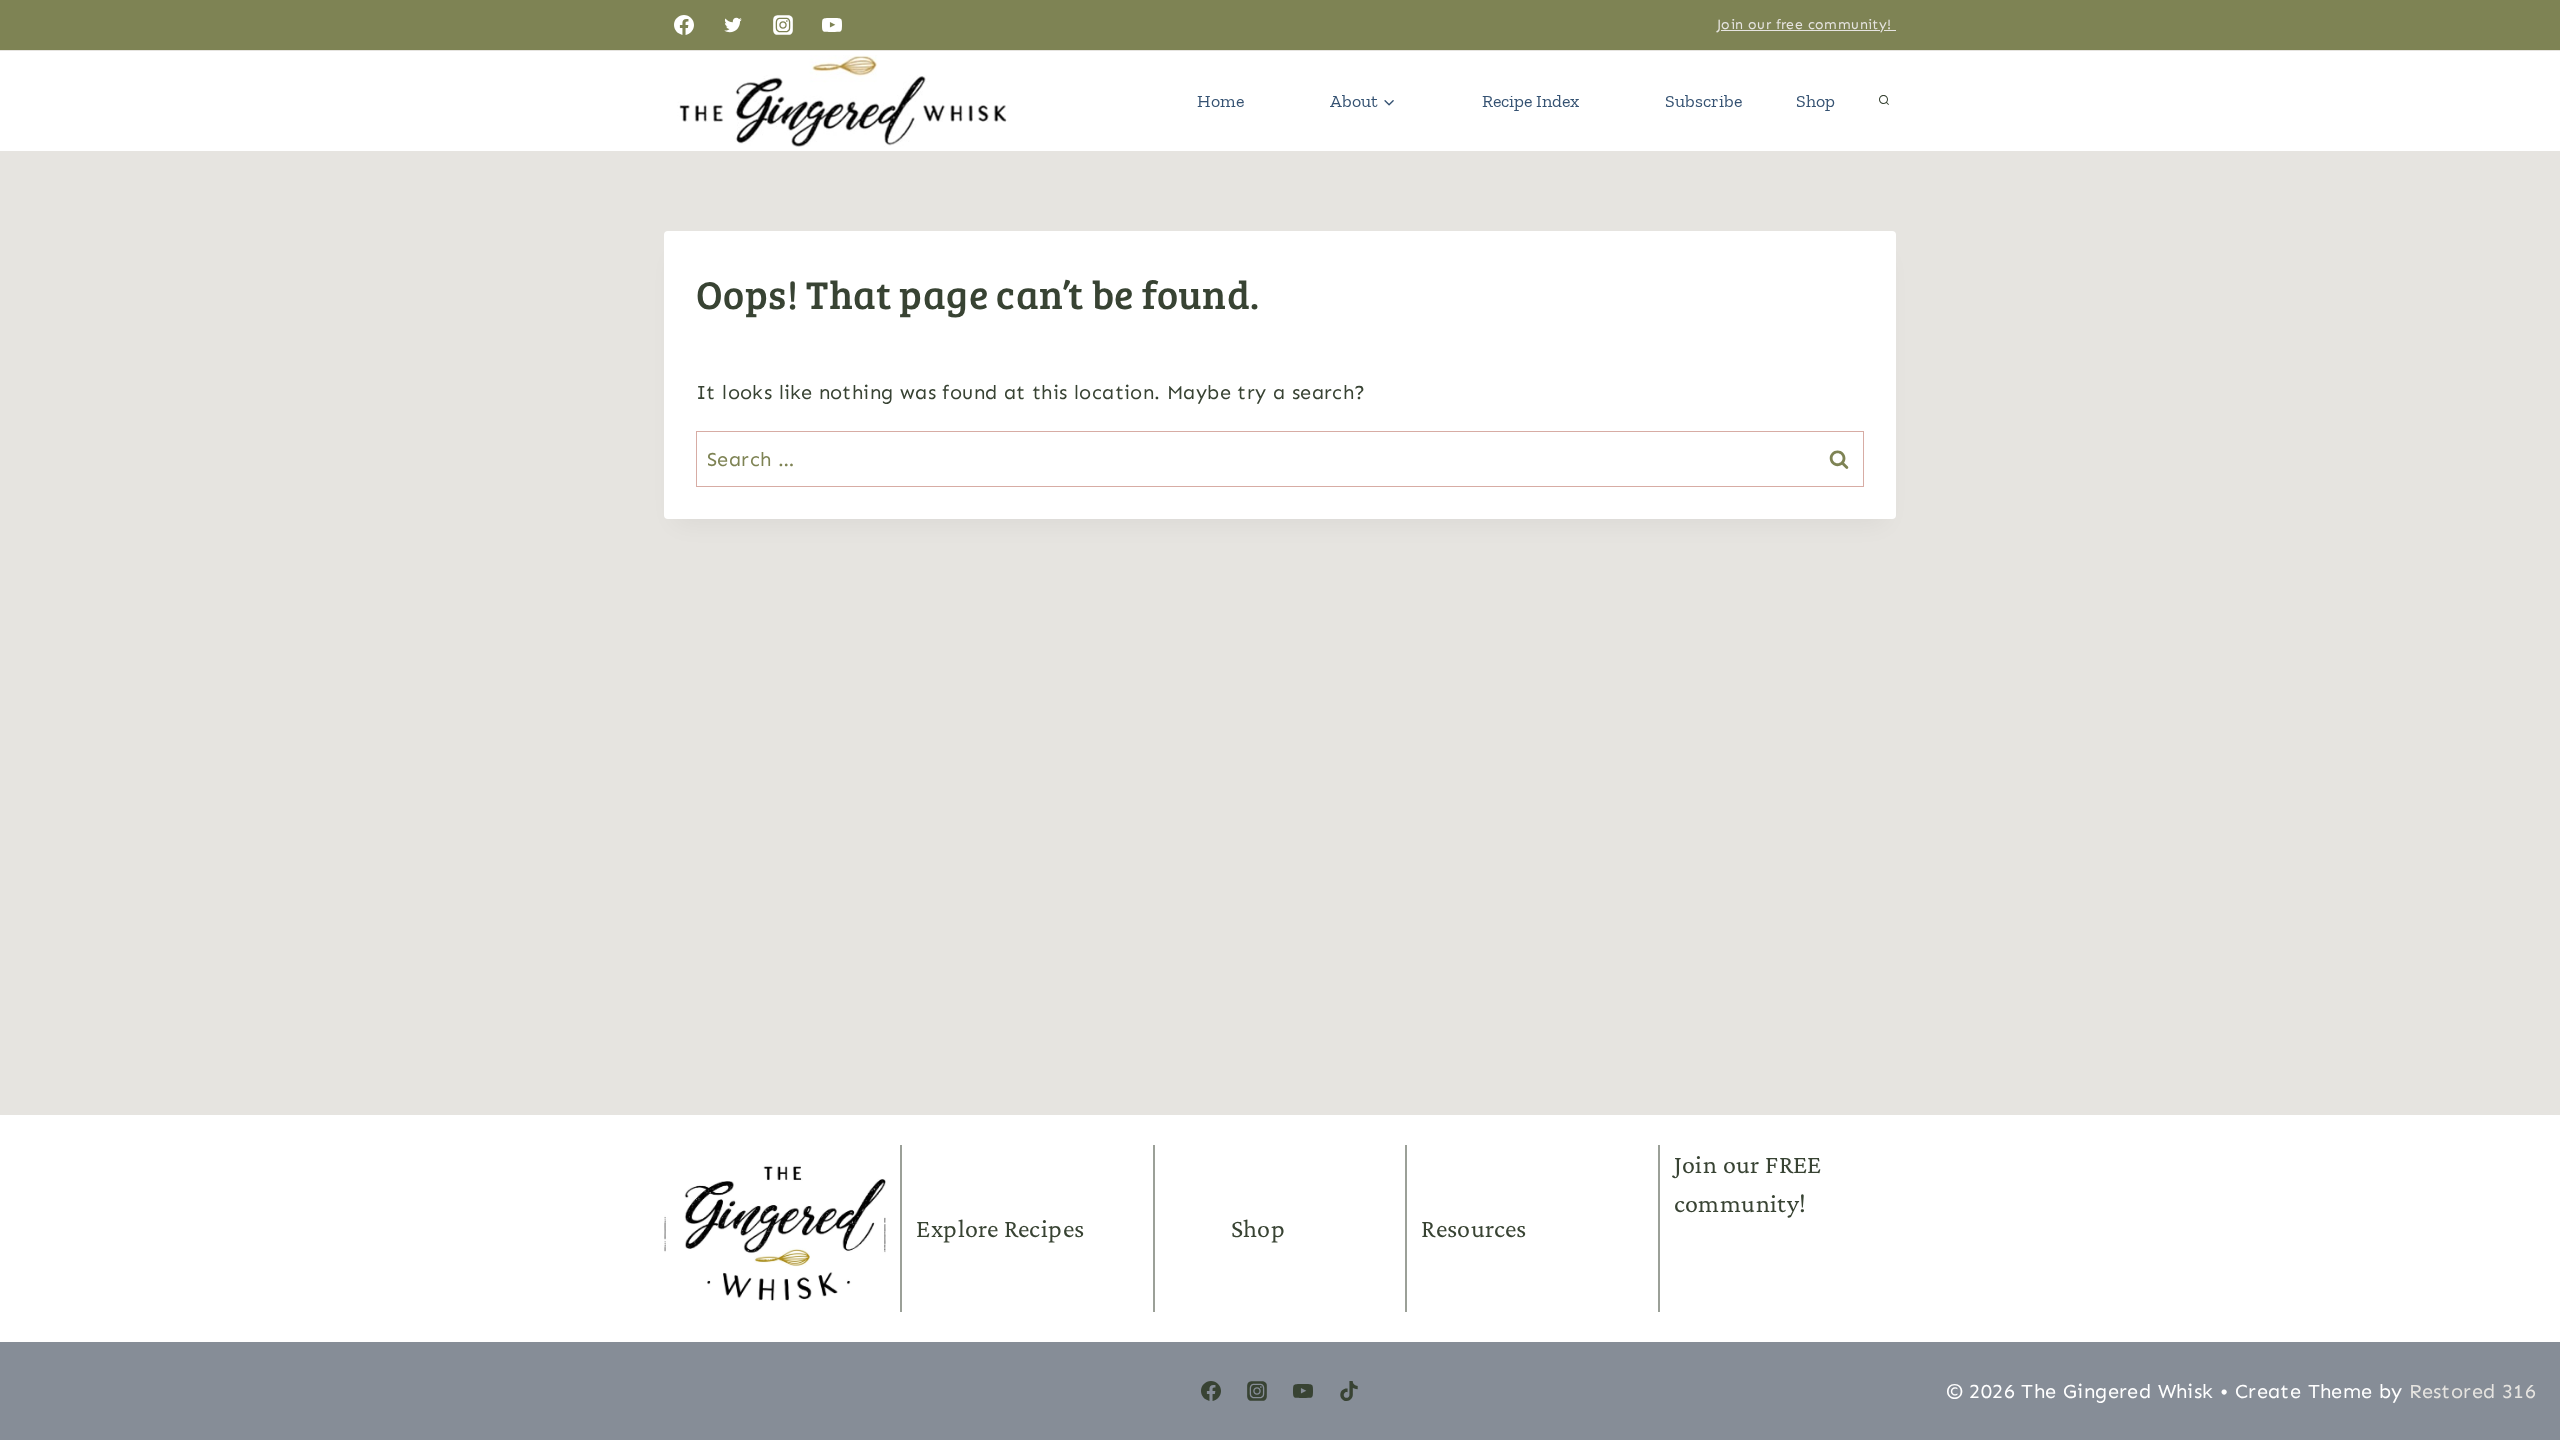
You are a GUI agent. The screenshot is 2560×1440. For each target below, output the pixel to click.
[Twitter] (733, 25)
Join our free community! (1806, 24)
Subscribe (1703, 101)
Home (1220, 101)
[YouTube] (832, 25)
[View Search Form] (1884, 101)
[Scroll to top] (2510, 1330)
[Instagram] (783, 25)
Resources (1474, 1228)
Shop (1815, 101)
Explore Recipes (1000, 1228)
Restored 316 (2472, 1391)
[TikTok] (1349, 1391)
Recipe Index (1530, 101)
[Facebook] (684, 25)
